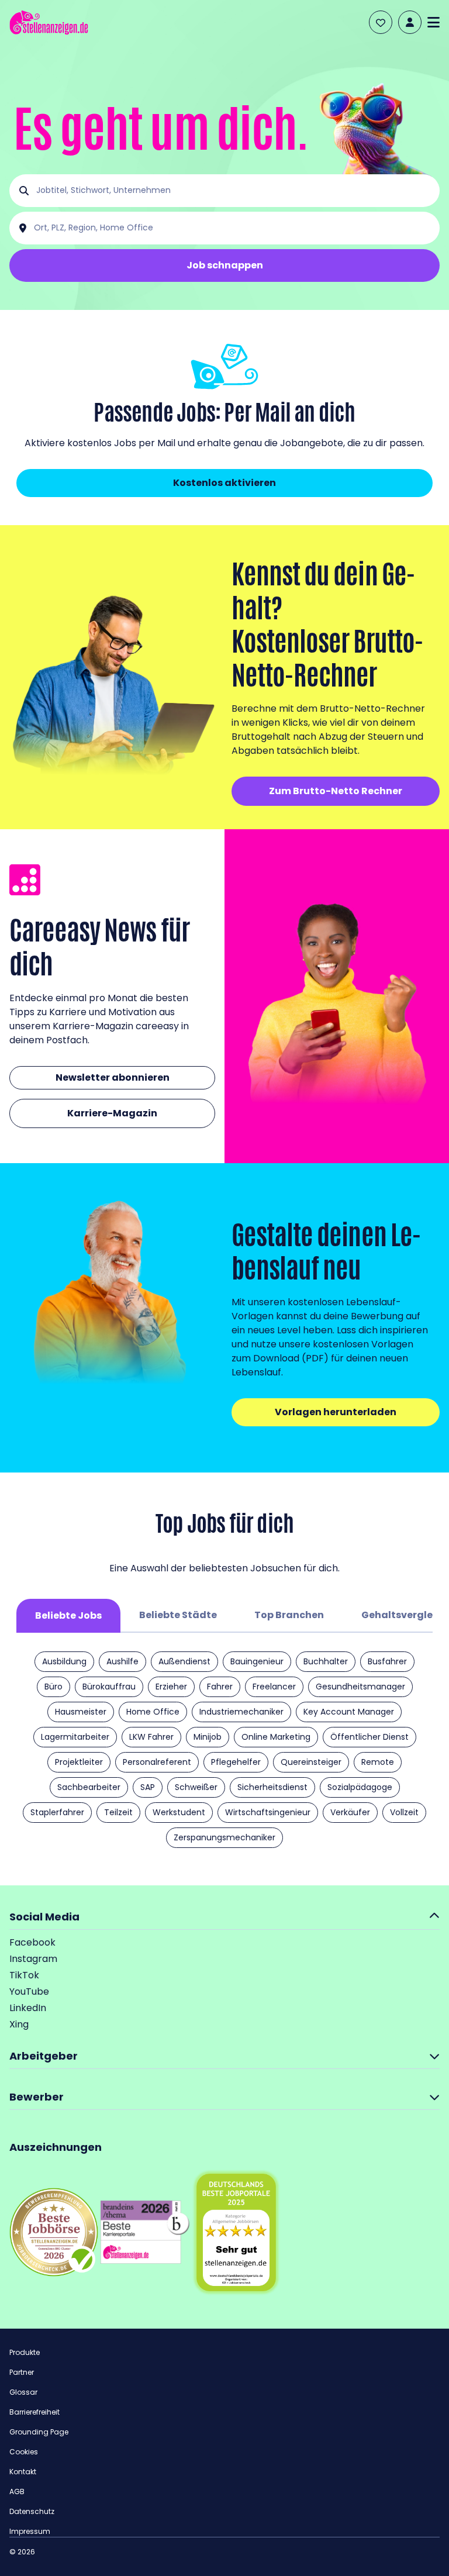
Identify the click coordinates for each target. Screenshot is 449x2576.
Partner (22, 2372)
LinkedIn (28, 2008)
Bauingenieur (257, 1661)
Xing (19, 2024)
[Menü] (434, 22)
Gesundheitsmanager (360, 1687)
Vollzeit (404, 1812)
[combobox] (234, 191)
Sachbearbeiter (89, 1787)
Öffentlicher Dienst (369, 1737)
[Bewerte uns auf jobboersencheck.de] (54, 2232)
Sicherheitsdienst (272, 1787)
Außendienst (184, 1661)
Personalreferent (157, 1762)
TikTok (24, 1975)
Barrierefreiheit (34, 2412)
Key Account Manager (349, 1712)
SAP (148, 1787)
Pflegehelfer (236, 1762)
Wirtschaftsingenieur (268, 1812)
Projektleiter (79, 1762)
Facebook (32, 1942)
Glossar (23, 2392)
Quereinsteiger (311, 1762)
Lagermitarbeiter (75, 1737)
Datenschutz (32, 2511)
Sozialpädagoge (360, 1787)
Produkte (25, 2352)
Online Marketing (276, 1737)
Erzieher (171, 1687)
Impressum (30, 2531)
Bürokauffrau (109, 1687)
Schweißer (196, 1787)
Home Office (153, 1712)
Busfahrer (387, 1661)
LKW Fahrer (151, 1737)
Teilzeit (118, 1812)
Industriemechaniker (241, 1712)
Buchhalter (326, 1661)
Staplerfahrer (57, 1812)
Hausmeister (81, 1712)
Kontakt (23, 2472)
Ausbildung (64, 1661)
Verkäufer (350, 1812)
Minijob (208, 1737)
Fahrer (220, 1687)
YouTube (29, 1992)
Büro (53, 1687)
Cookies (24, 2452)
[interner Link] (49, 23)
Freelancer (274, 1687)
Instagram (33, 1959)
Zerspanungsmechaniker (224, 1837)
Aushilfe (122, 1661)
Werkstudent (179, 1812)
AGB (17, 2491)
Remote (378, 1762)
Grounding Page (39, 2432)
